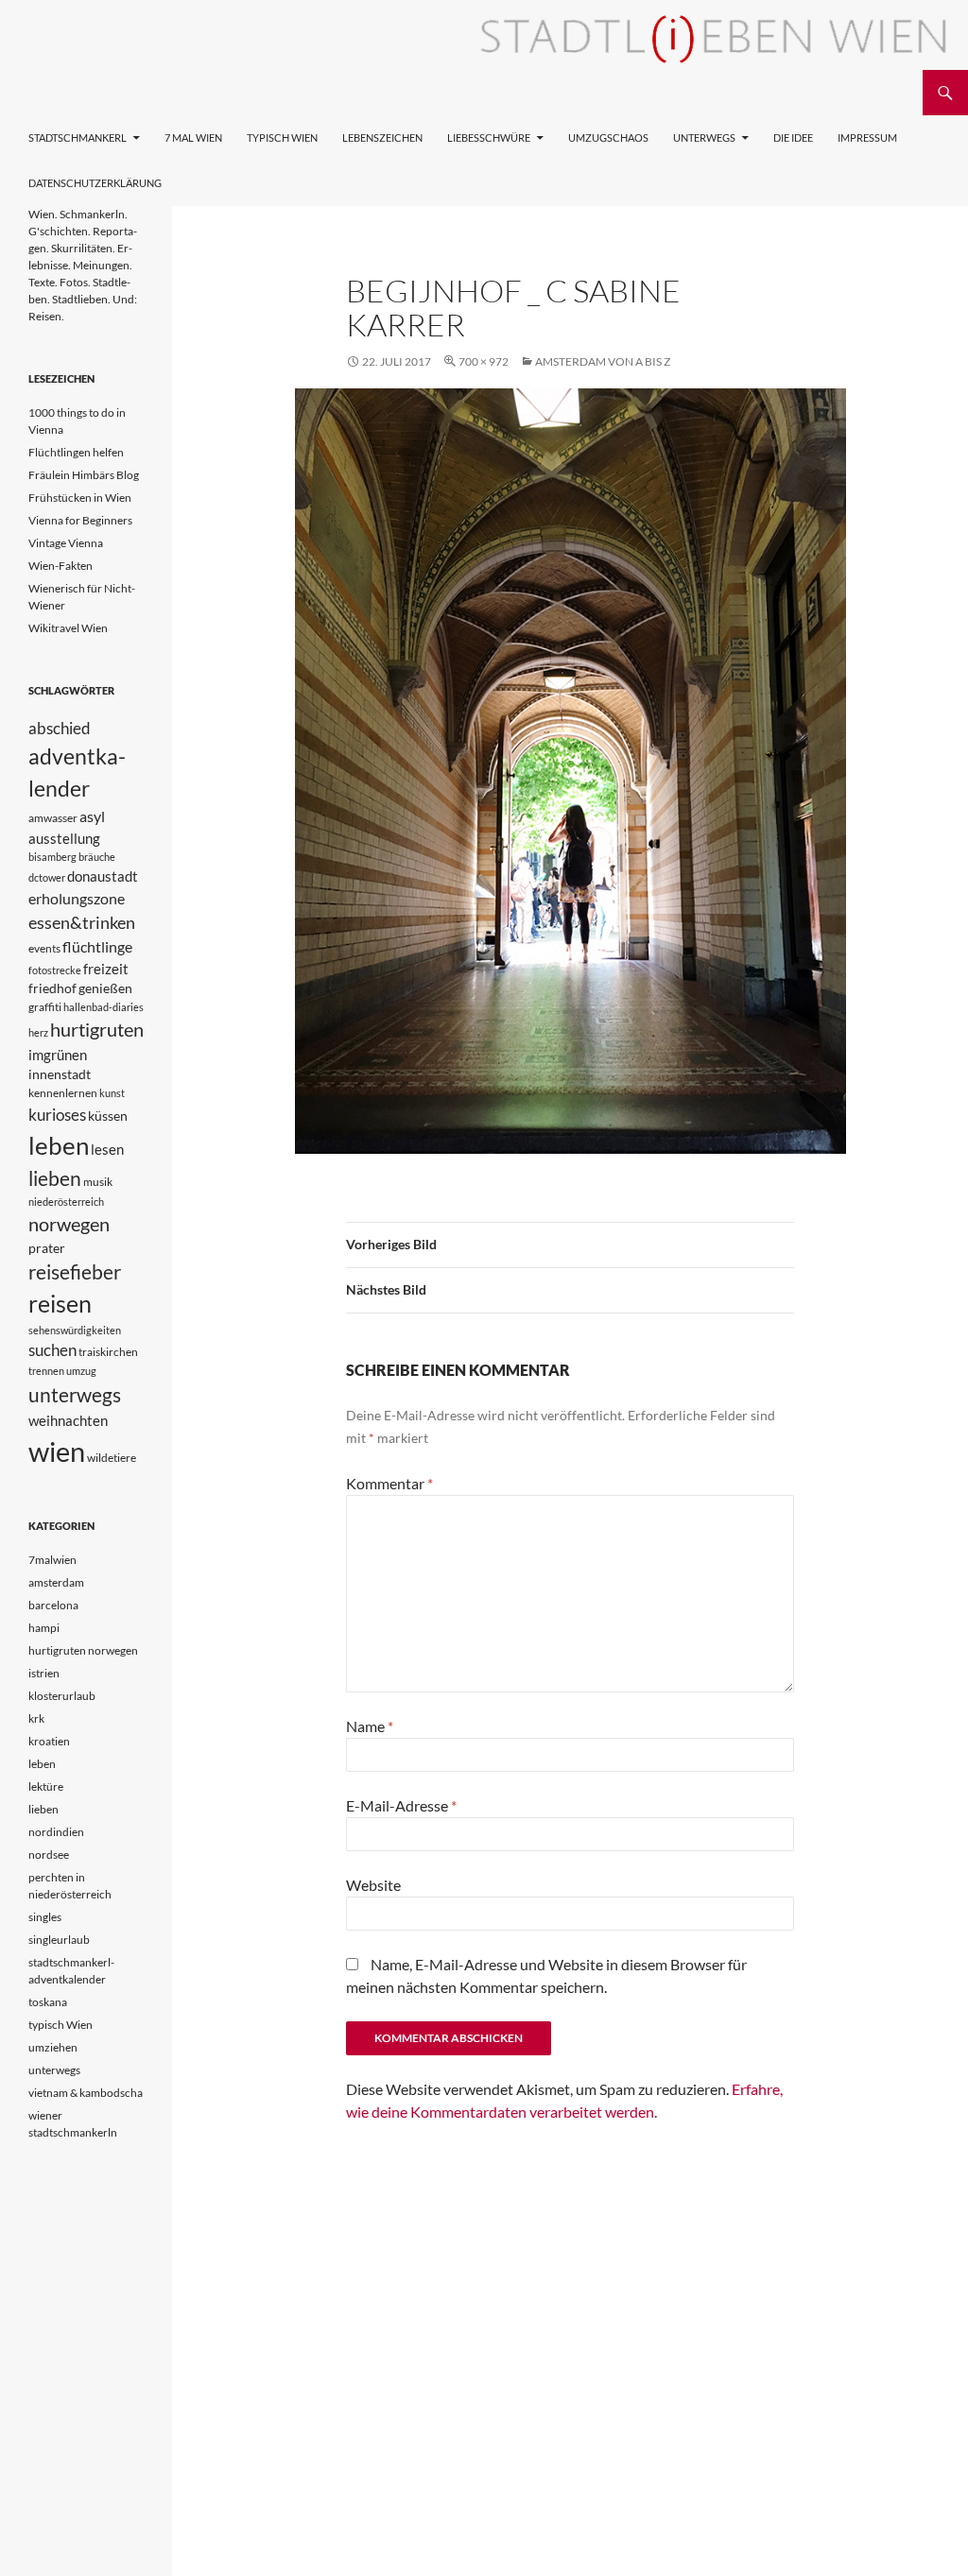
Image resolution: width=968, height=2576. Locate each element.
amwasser (53, 818)
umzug (81, 1371)
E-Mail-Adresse (401, 1805)
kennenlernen (63, 1093)
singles (45, 1917)
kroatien (49, 1741)
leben (59, 1145)
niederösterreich (66, 1202)
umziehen (53, 2047)
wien (57, 1451)
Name (370, 1726)
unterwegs (75, 1394)
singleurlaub (59, 1940)
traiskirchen (108, 1352)
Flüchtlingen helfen (76, 452)
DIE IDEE (793, 137)
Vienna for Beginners (80, 520)
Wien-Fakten (60, 566)
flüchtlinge (97, 946)
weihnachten (68, 1420)
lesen (107, 1149)
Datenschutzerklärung (95, 183)
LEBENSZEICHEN (382, 137)
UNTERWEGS (704, 137)
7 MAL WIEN (193, 137)
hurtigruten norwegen (83, 1650)
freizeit (106, 969)
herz (38, 1032)
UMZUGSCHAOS (608, 137)
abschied (60, 728)
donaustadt (103, 876)
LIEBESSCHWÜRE (489, 137)
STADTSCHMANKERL (78, 137)
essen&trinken (82, 922)
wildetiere (112, 1458)
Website (373, 1885)
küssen (108, 1116)
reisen (60, 1304)
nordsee (49, 1855)
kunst (112, 1093)
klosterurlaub (62, 1696)
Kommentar (389, 1483)
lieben (55, 1178)
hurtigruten (97, 1030)
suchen (52, 1350)
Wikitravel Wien (68, 628)
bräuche (97, 857)
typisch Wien (60, 2025)
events (44, 948)
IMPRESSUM (867, 137)
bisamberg (52, 857)
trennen (46, 1371)
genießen (105, 988)
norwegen (69, 1224)
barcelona (53, 1605)
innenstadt (60, 1074)
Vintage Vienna (66, 543)
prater (47, 1248)
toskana (48, 2002)
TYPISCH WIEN (282, 137)
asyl (92, 816)
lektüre (46, 1786)
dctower (47, 877)
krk (36, 1718)
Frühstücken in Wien (80, 498)
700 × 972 (484, 361)
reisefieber (75, 1272)
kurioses (57, 1115)
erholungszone (77, 898)
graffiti (45, 1007)
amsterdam (56, 1582)
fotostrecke (55, 970)
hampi (44, 1628)
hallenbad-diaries (104, 1007)
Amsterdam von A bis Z (603, 361)
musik (98, 1182)
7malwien (52, 1560)
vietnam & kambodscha (86, 2093)
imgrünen (58, 1055)
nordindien (56, 1832)
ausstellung (64, 838)
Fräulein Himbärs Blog (84, 475)
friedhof (52, 988)
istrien (44, 1673)
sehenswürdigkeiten (75, 1330)
